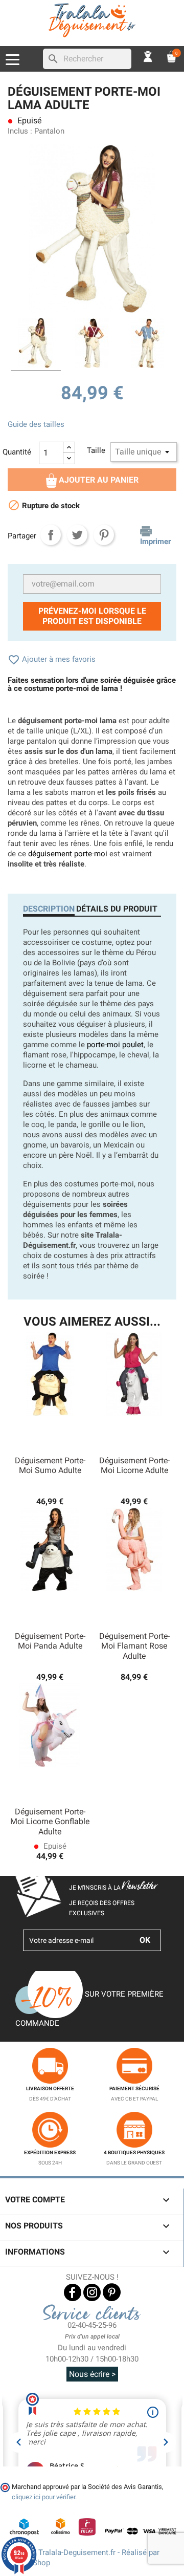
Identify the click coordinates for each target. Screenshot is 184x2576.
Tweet (77, 535)
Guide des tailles (36, 424)
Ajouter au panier (98, 480)
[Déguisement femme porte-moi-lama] (92, 344)
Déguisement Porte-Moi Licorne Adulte (134, 1466)
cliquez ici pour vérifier (43, 2497)
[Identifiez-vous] (148, 56)
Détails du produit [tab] (117, 909)
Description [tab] (49, 909)
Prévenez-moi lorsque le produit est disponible (92, 616)
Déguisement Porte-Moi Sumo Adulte (50, 1466)
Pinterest (104, 535)
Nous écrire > (92, 2374)
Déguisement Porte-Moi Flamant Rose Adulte (134, 1646)
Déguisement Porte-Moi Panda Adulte (50, 1641)
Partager (51, 535)
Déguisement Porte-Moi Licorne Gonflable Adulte (50, 1822)
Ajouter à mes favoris (52, 659)
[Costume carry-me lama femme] (36, 344)
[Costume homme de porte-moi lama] (148, 344)
